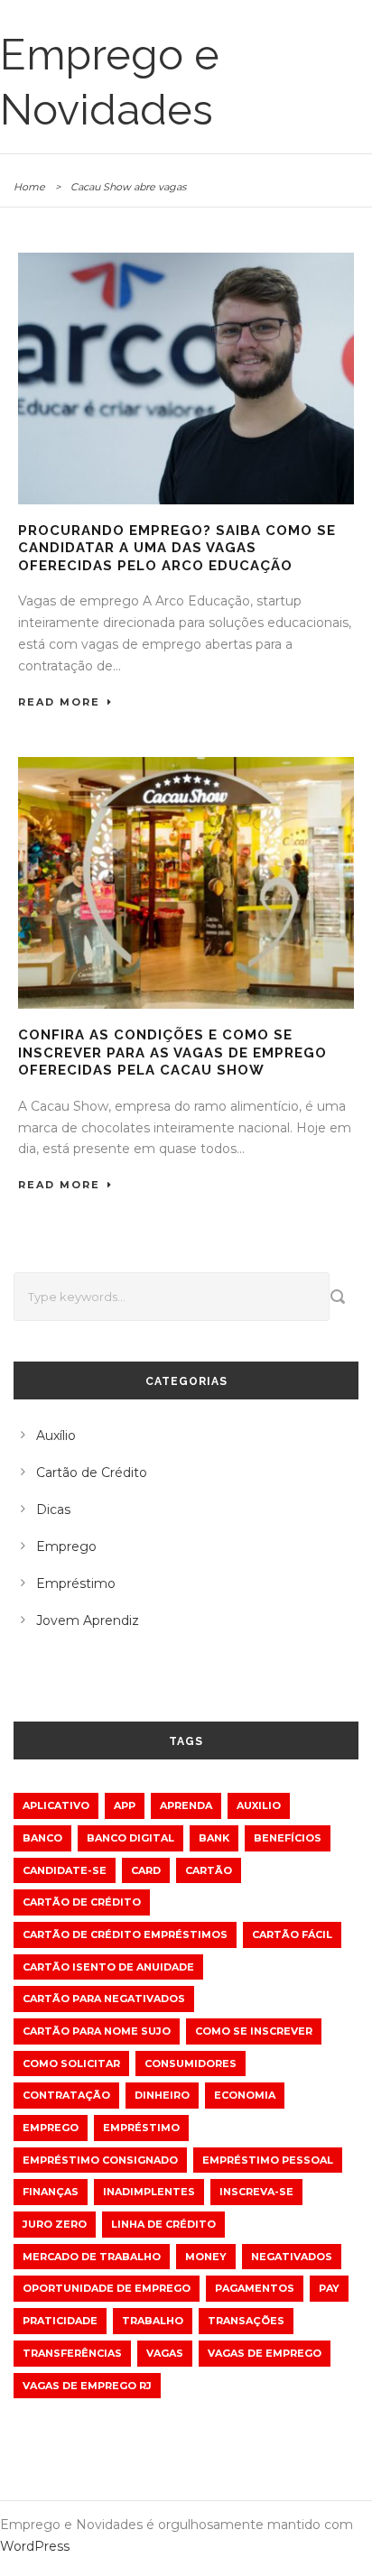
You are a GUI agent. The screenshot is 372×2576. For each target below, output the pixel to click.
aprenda (186, 1805)
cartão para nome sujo (97, 2031)
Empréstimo (76, 1583)
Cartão (209, 1870)
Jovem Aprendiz (88, 1620)
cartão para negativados (104, 1999)
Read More (59, 702)
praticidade (60, 2321)
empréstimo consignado (100, 2160)
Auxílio (56, 1436)
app (125, 1805)
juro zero (55, 2224)
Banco (42, 1838)
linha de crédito (163, 2224)
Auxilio (259, 1805)
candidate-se (65, 1870)
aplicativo (56, 1805)
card (146, 1870)
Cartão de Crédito (92, 1473)
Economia (245, 2095)
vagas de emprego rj (87, 2386)
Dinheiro (162, 2095)
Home (29, 187)
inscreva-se (256, 2192)
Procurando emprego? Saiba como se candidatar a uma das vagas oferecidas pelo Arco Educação (177, 548)
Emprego (66, 1547)
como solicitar (71, 2064)
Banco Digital (130, 1838)
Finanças (51, 2192)
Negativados (292, 2257)
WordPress (35, 2546)
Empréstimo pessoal (268, 2160)
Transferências (72, 2353)
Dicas (53, 1510)
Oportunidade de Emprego (107, 2288)
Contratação (66, 2095)
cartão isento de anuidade (108, 1967)
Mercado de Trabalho (92, 2257)
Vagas (165, 2353)
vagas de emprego (265, 2353)
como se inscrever (254, 2031)
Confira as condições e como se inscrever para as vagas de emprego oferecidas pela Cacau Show (172, 1053)
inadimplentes (149, 2192)
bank (214, 1838)
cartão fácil (292, 1934)
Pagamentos (255, 2288)
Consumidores (191, 2064)
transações (246, 2321)
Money (206, 2257)
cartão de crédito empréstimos (125, 1934)
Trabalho (153, 2321)
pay (329, 2288)
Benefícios (288, 1838)
